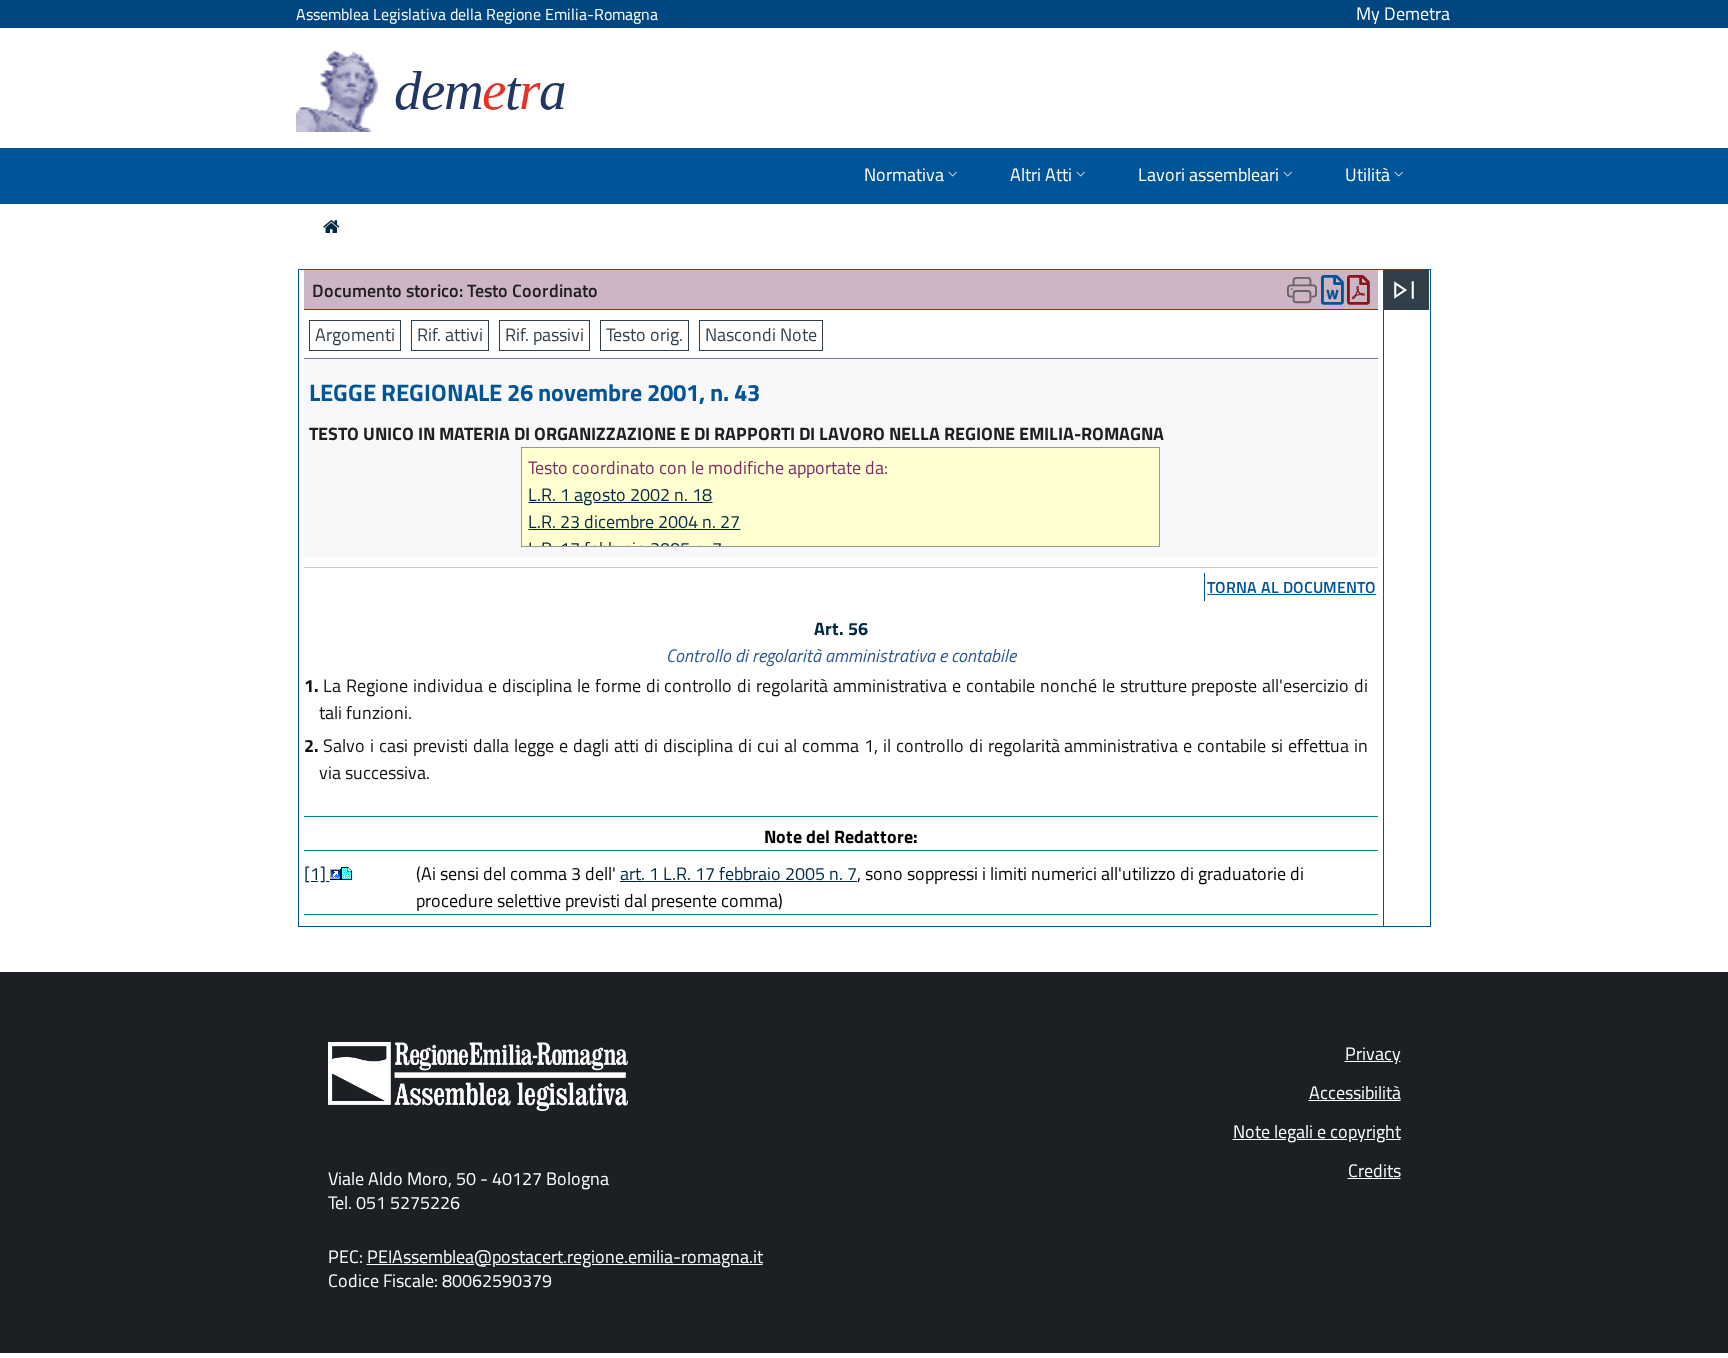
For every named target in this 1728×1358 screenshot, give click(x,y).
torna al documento (1291, 587)
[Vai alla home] (331, 226)
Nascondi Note (761, 334)
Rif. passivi (544, 334)
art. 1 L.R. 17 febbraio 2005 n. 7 (738, 873)
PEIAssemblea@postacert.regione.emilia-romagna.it (565, 1256)
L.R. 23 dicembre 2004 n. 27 (634, 521)
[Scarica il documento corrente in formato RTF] (1332, 294)
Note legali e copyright (1317, 1131)
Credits (1374, 1170)
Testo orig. (644, 334)
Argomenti (355, 334)
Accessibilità (1355, 1092)
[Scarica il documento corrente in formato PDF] (1358, 294)
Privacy (1373, 1053)
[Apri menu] (1404, 290)
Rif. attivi (450, 334)
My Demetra (1403, 13)
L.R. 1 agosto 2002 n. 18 (620, 494)
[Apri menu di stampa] (1302, 290)
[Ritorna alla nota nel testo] (335, 873)
